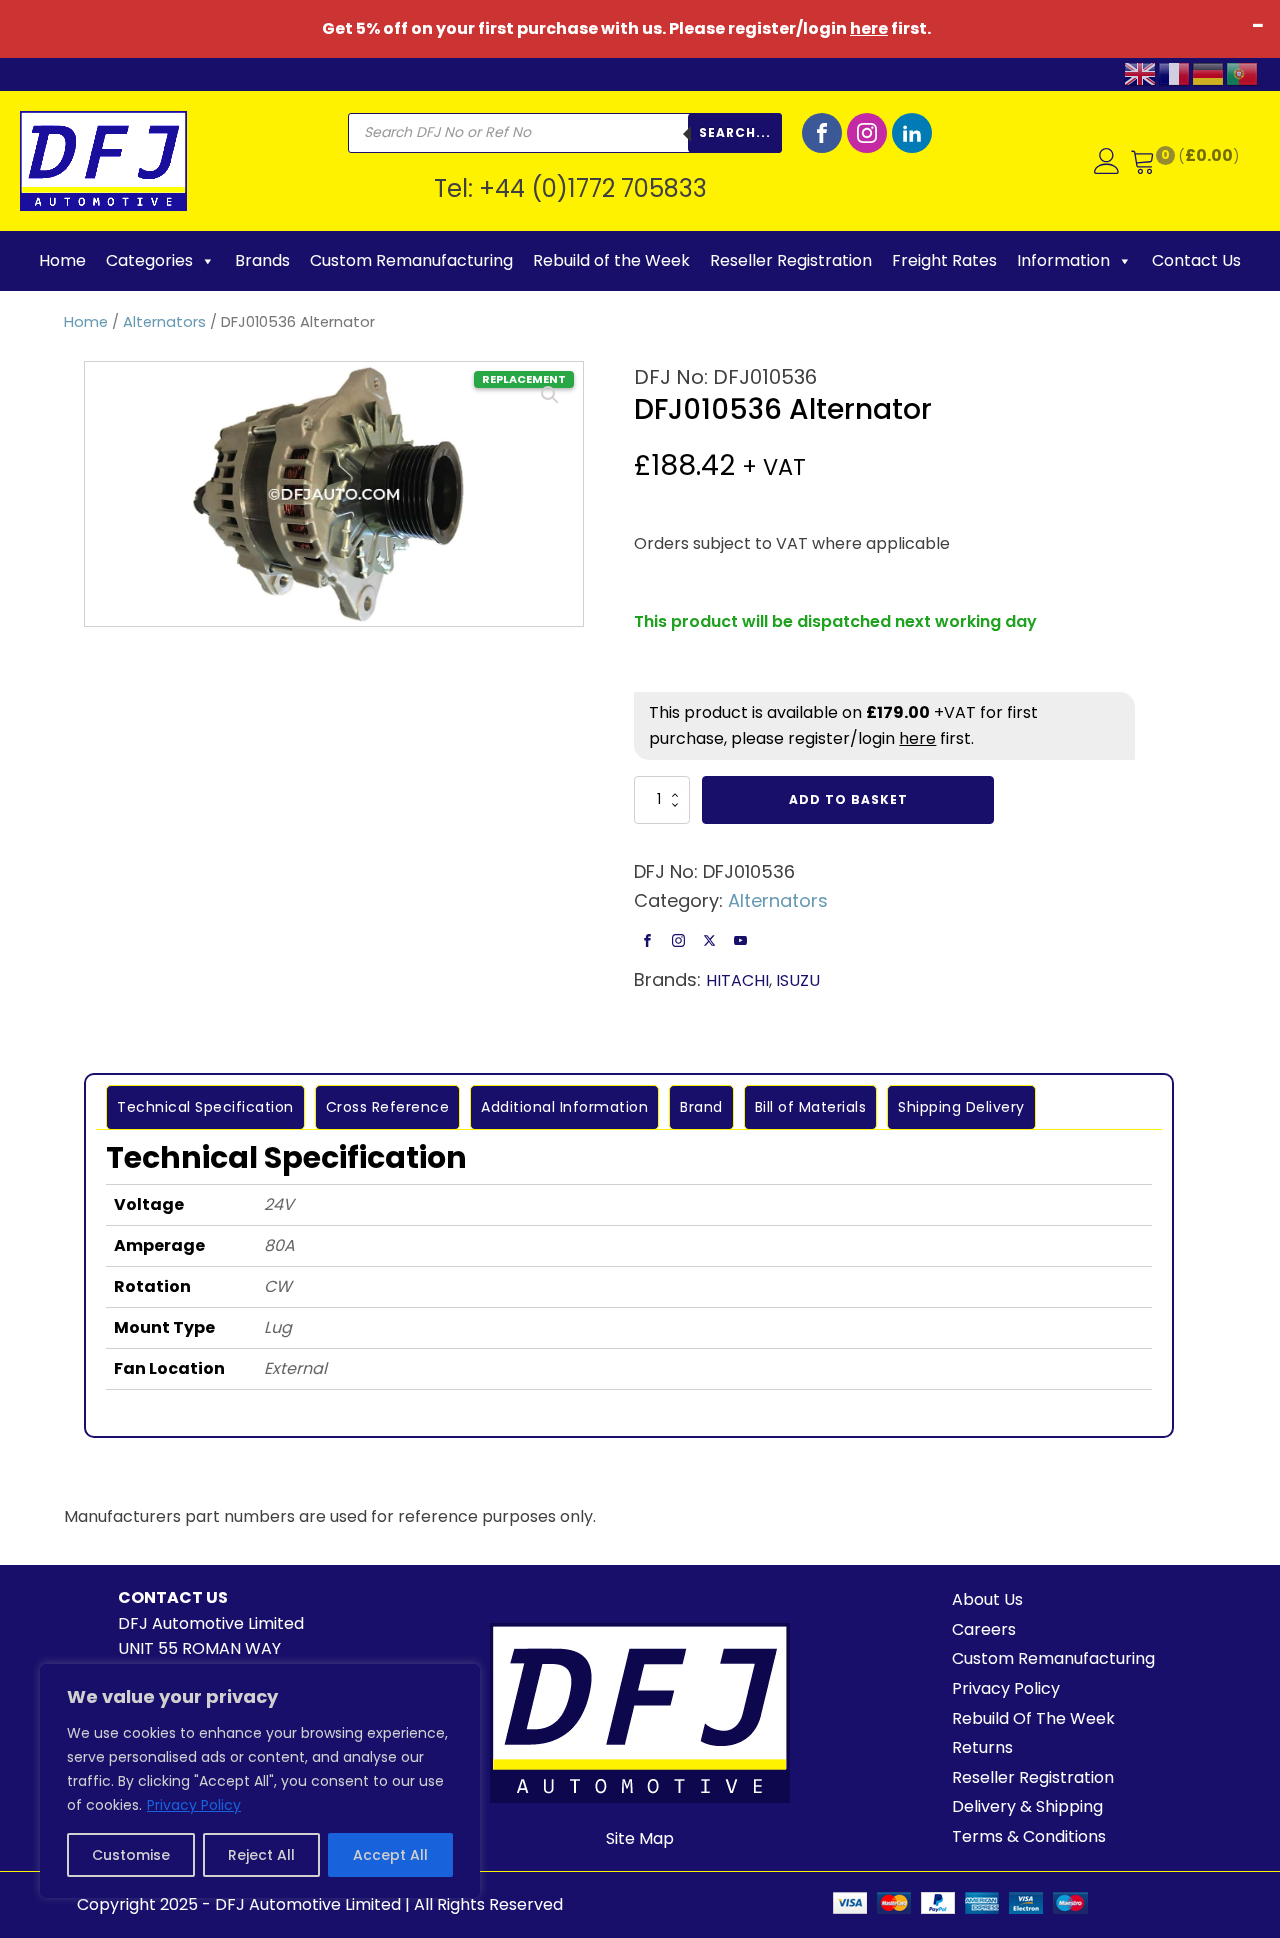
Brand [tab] (701, 1107)
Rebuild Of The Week (1033, 1718)
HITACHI (737, 980)
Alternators (164, 322)
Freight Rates (944, 260)
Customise (131, 1855)
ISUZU (798, 980)
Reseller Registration (791, 260)
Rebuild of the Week (611, 260)
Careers (984, 1629)
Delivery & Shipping (1027, 1806)
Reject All (261, 1855)
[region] (260, 1781)
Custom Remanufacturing (411, 260)
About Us (987, 1599)
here (869, 28)
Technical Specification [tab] (205, 1107)
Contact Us (1196, 260)
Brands (262, 260)
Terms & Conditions (1029, 1836)
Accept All (390, 1855)
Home (62, 260)
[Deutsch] (1209, 72)
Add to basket (848, 799)
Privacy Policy (194, 1805)
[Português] (1243, 72)
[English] (1141, 72)
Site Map (640, 1838)
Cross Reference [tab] (388, 1107)
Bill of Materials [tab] (811, 1107)
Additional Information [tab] (564, 1107)
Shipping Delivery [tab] (961, 1107)
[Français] (1175, 72)
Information (1063, 260)
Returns (982, 1747)
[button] (550, 395)
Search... (735, 132)
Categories (149, 260)
